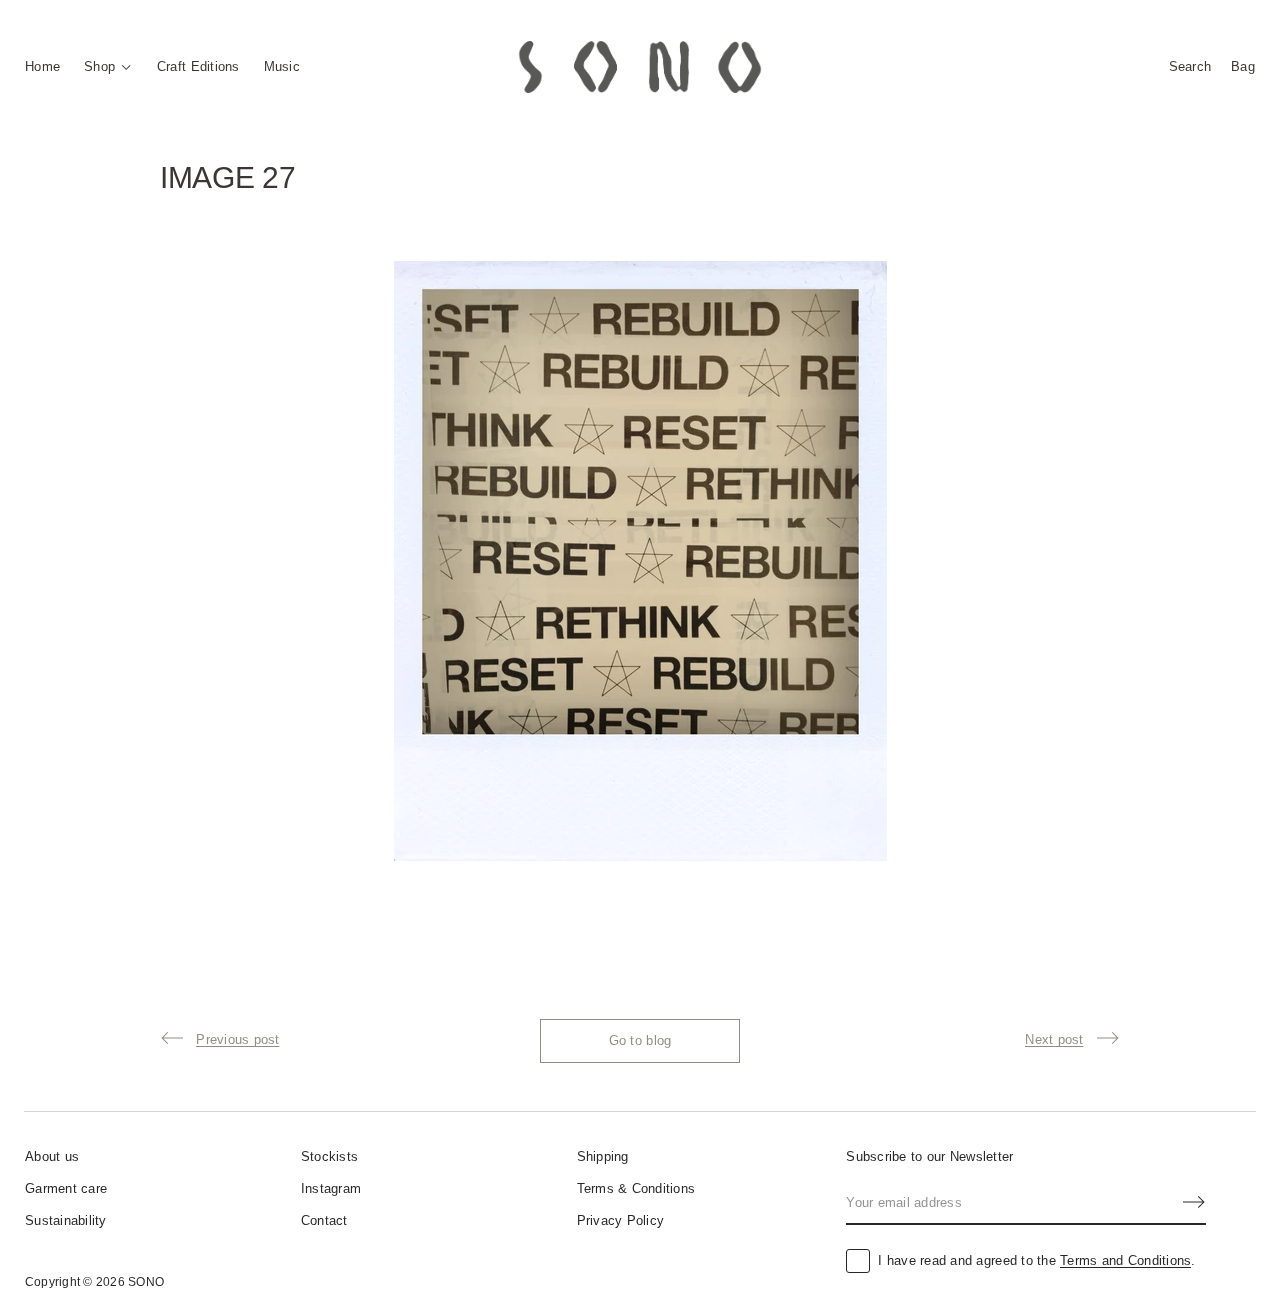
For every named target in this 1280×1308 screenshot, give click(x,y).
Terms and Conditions (1125, 1260)
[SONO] (640, 67)
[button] (1190, 67)
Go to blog (640, 1040)
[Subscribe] (1194, 1202)
